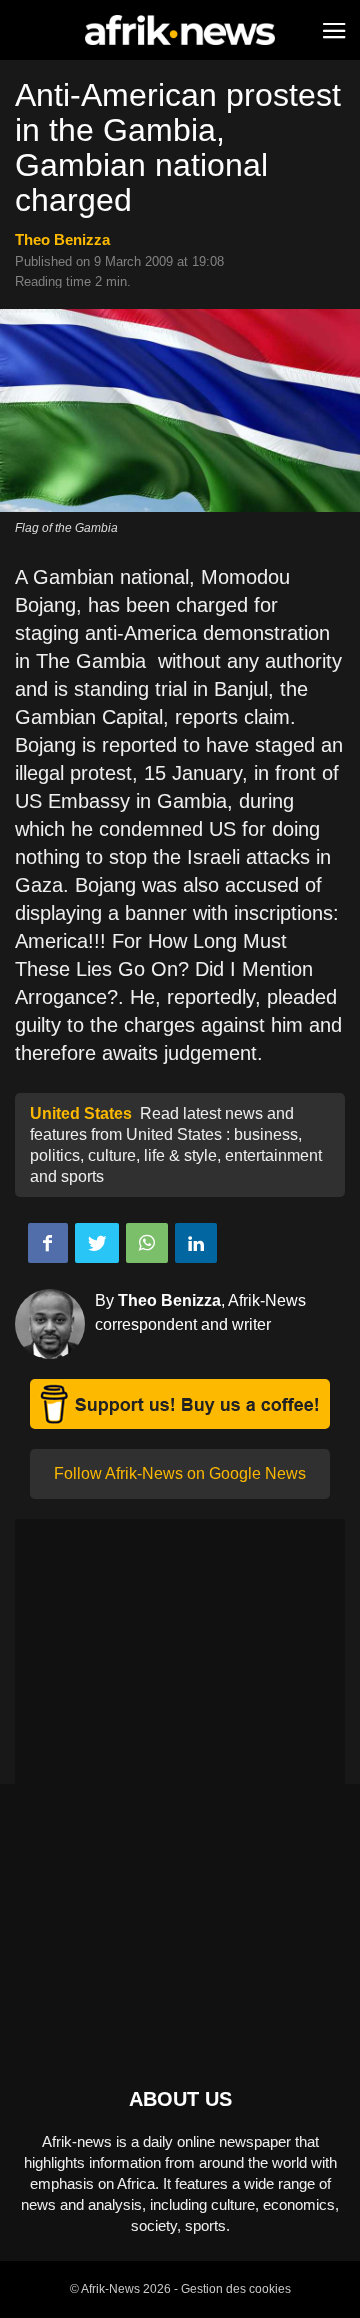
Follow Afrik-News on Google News (180, 1473)
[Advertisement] (180, 1659)
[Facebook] (48, 1243)
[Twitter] (97, 1243)
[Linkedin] (196, 1243)
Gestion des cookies (236, 2289)
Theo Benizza (62, 239)
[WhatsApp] (147, 1243)
